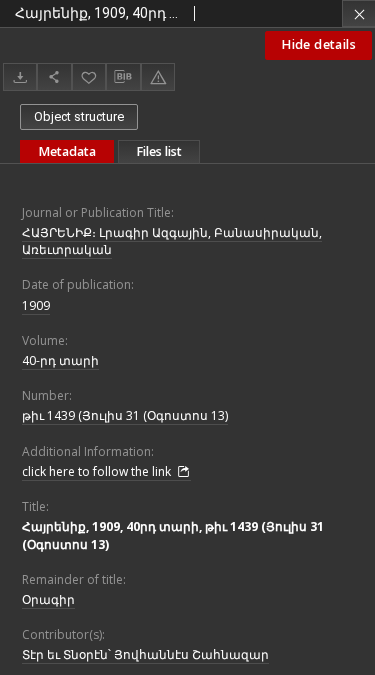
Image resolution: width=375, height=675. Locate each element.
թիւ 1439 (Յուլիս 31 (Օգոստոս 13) (125, 415)
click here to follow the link (98, 471)
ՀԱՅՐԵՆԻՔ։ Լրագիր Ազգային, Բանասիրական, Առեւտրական (172, 241)
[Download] (20, 76)
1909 (36, 305)
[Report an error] (158, 76)
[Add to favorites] (89, 76)
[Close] (358, 13)
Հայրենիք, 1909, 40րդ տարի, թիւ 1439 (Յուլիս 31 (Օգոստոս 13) (173, 535)
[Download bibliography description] (123, 77)
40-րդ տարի (60, 360)
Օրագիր (48, 599)
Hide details (318, 44)
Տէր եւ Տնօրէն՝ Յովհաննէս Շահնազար (145, 654)
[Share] (54, 76)
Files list (159, 151)
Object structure (79, 116)
